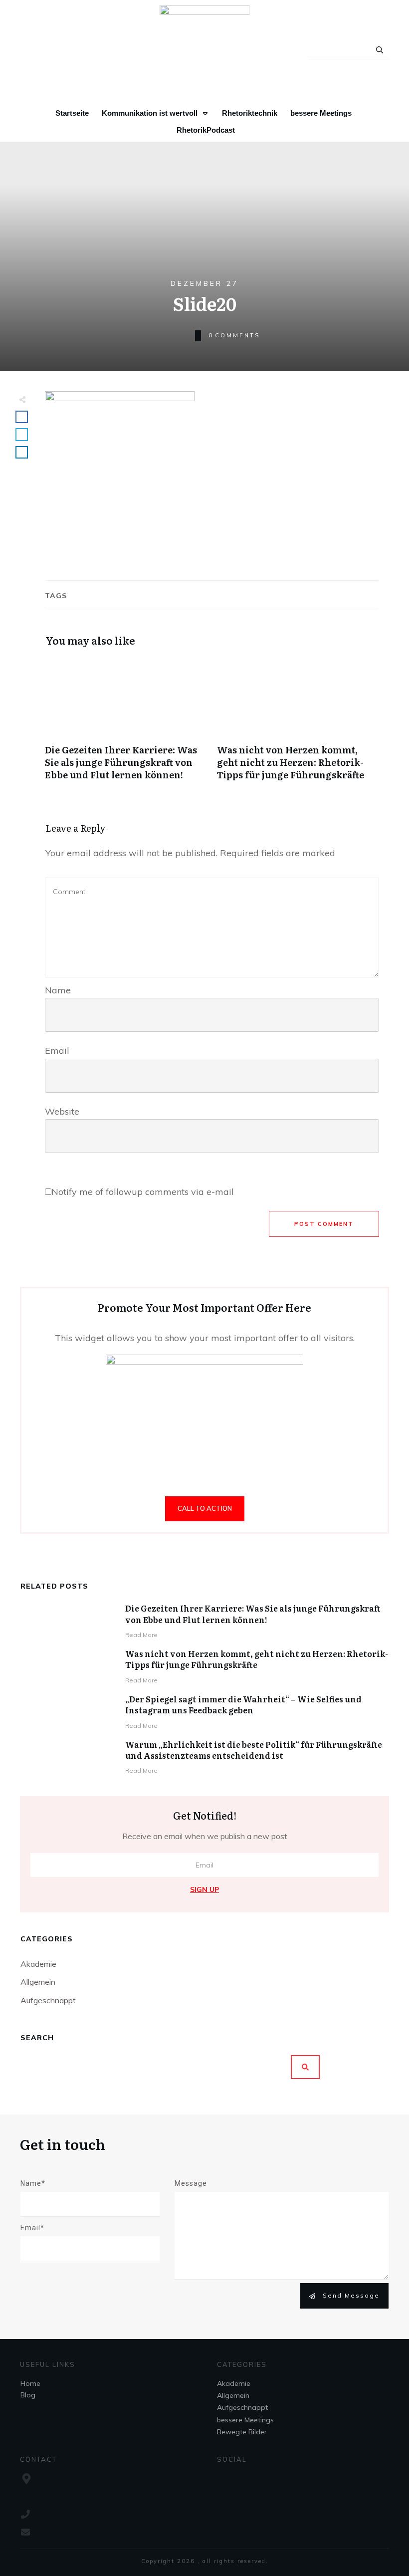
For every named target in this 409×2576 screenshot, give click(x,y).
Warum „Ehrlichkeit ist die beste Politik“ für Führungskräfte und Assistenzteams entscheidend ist (254, 1750)
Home (30, 2383)
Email (57, 1051)
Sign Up (204, 1889)
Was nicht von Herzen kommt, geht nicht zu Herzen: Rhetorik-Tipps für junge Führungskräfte (298, 724)
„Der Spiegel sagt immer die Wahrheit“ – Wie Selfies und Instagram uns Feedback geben (243, 1704)
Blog (28, 2395)
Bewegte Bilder (242, 2432)
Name (58, 990)
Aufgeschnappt (48, 2000)
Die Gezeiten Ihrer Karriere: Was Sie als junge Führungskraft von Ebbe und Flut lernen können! (126, 724)
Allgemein (38, 1982)
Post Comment (324, 1224)
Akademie (38, 1964)
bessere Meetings (245, 2420)
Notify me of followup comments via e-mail (143, 1192)
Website (62, 1111)
